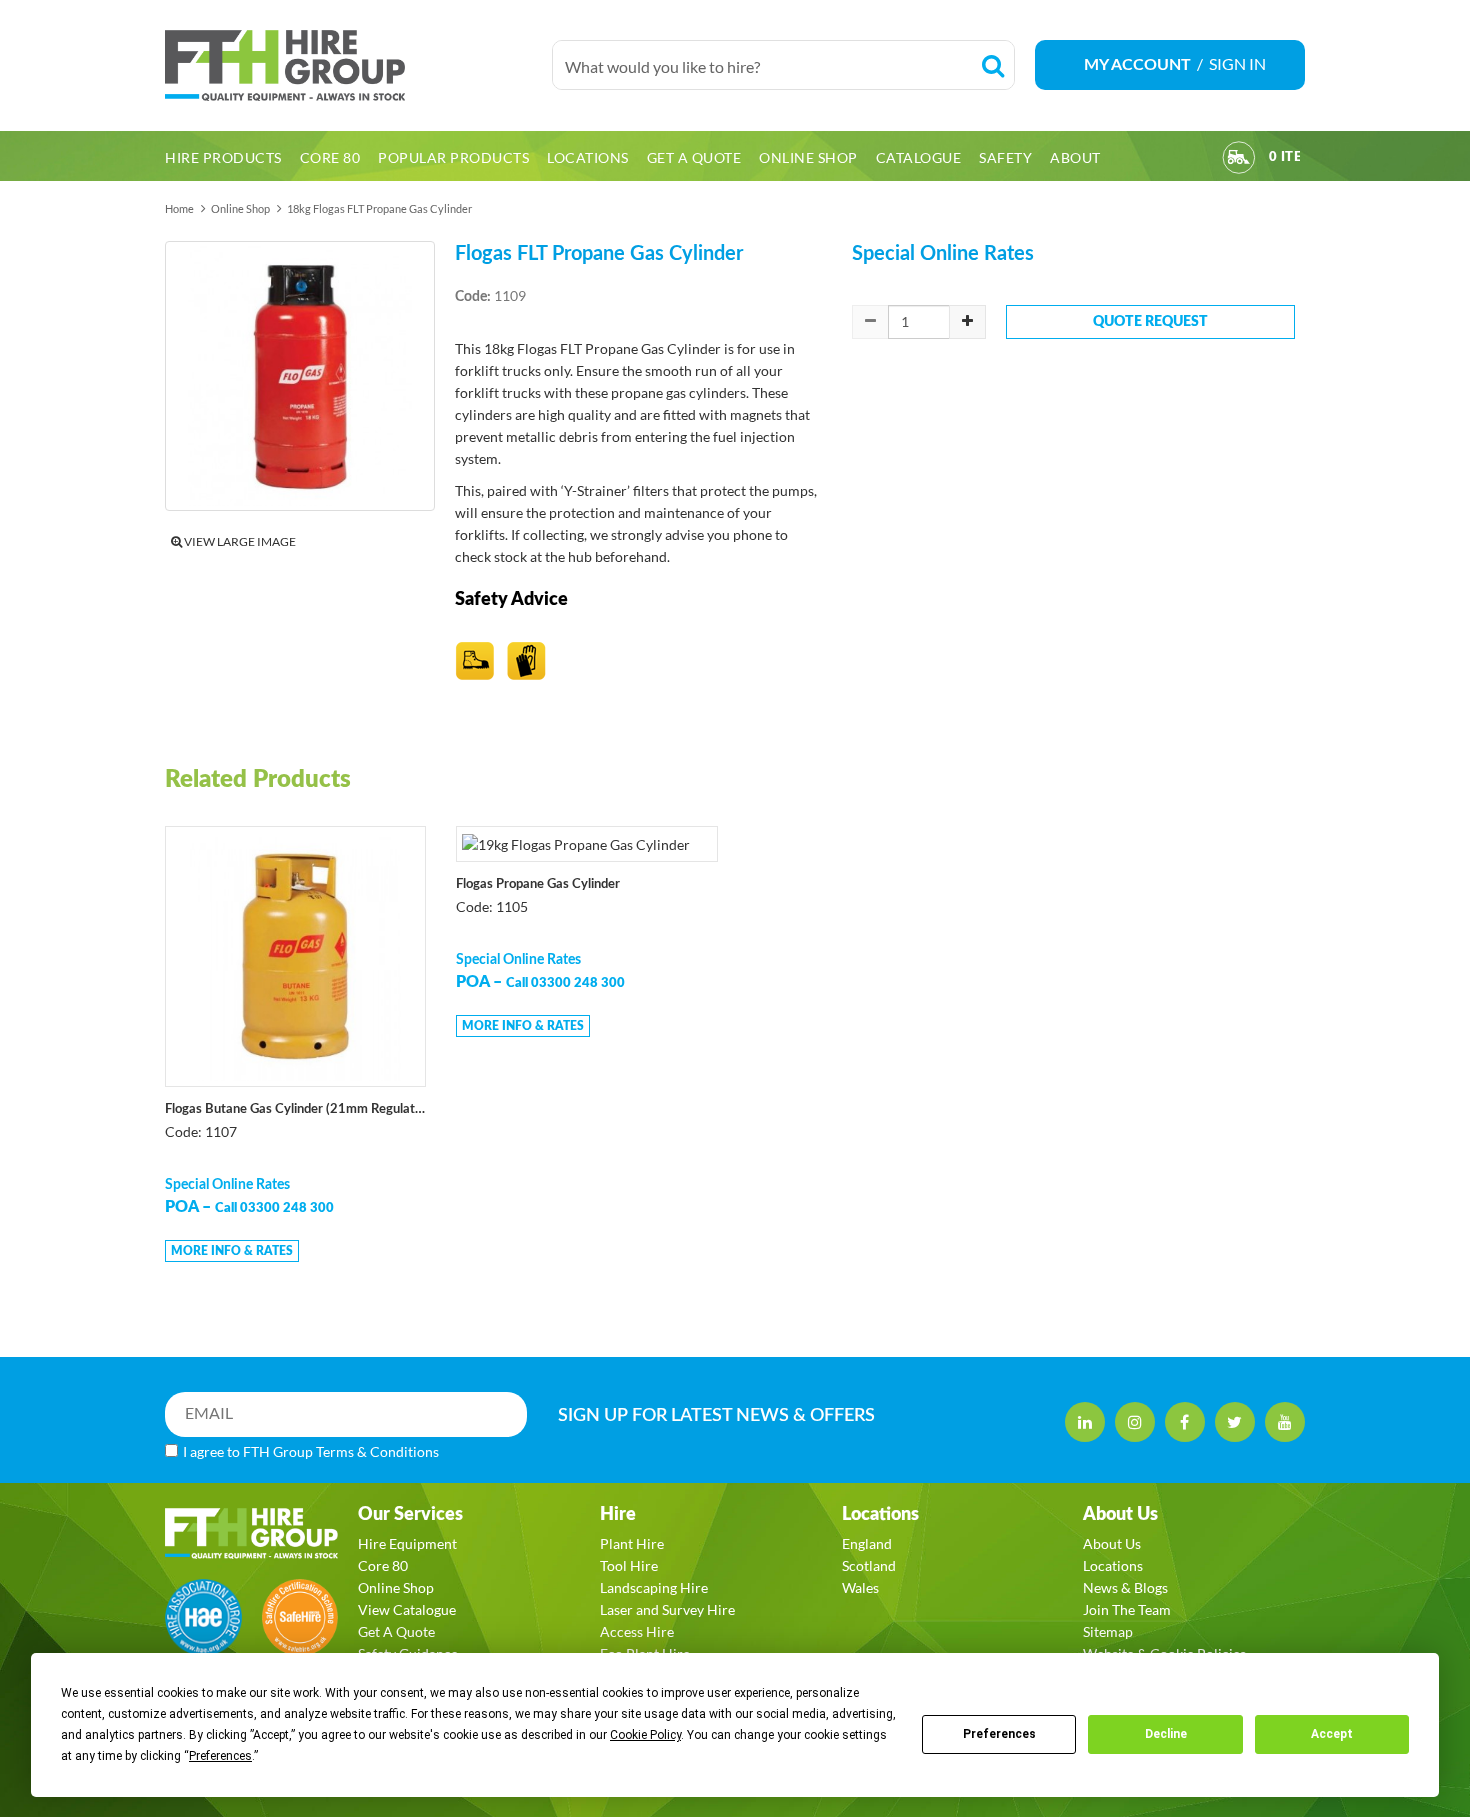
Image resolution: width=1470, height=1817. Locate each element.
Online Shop (240, 208)
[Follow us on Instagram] (1135, 1422)
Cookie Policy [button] (645, 1735)
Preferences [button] (220, 1756)
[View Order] (1239, 160)
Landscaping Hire (654, 1587)
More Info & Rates (232, 1251)
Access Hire (637, 1631)
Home (179, 208)
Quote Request (1150, 322)
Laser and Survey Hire (667, 1609)
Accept (1332, 1734)
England (867, 1543)
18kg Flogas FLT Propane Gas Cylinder (379, 208)
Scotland (869, 1565)
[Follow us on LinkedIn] (1085, 1422)
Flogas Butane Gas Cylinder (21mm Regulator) (295, 1109)
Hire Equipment (407, 1543)
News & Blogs (1125, 1587)
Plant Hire (632, 1543)
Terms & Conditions (377, 1451)
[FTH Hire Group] (348, 65)
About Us (1112, 1543)
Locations (1113, 1565)
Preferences (999, 1734)
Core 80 (383, 1565)
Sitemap (1108, 1631)
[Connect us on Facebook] (1185, 1422)
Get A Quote (396, 1631)
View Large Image (239, 541)
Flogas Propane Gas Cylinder (538, 884)
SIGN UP (716, 1416)
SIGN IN (1237, 63)
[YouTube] (1285, 1422)
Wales (860, 1587)
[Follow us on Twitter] (1235, 1422)
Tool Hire (629, 1565)
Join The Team (1127, 1609)
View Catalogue (407, 1609)
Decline (1166, 1734)
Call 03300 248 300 (274, 1208)
